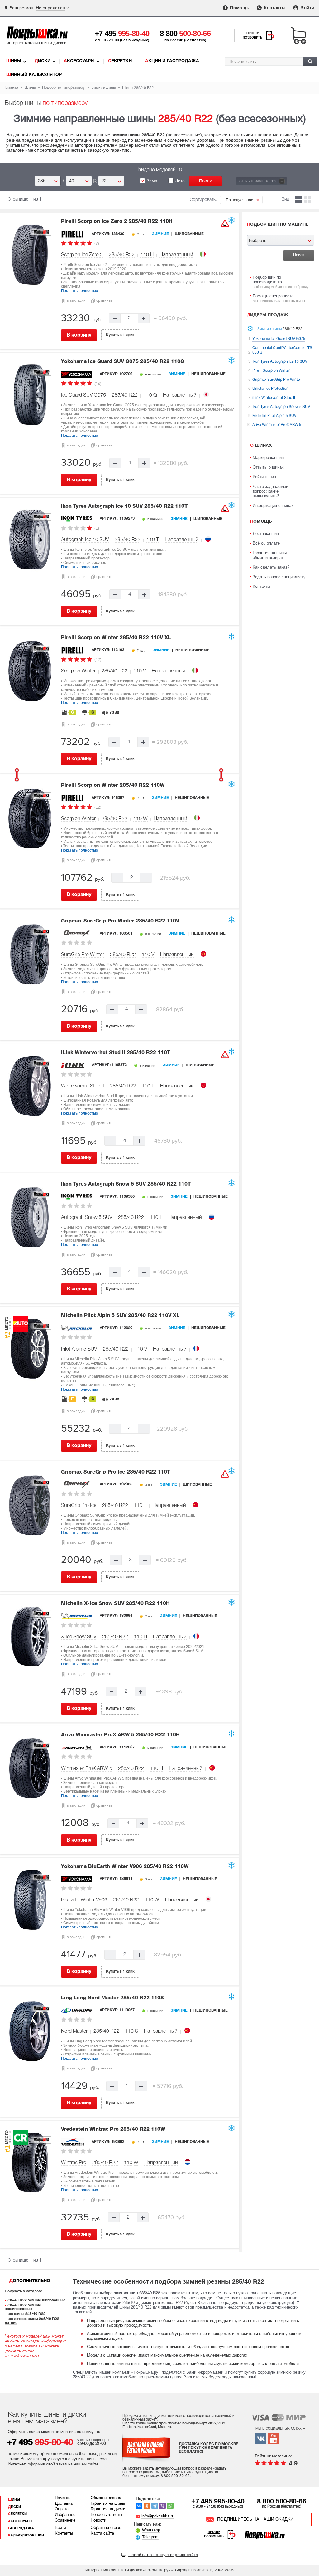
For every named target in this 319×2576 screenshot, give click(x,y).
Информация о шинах (273, 505)
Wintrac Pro (74, 2163)
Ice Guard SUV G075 (83, 395)
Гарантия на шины (108, 2504)
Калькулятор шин (26, 2536)
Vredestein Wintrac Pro (113, 2130)
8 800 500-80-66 (282, 2501)
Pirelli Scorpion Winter (116, 638)
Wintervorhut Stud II (83, 1086)
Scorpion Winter (78, 671)
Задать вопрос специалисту (279, 577)
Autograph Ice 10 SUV (85, 540)
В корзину (79, 335)
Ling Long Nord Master (112, 1998)
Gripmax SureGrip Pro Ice (116, 1472)
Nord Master (74, 2031)
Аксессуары (79, 61)
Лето (180, 181)
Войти (307, 8)
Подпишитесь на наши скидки (255, 2519)
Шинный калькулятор (34, 75)
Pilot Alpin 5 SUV (79, 1349)
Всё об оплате (266, 543)
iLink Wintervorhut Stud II (116, 1053)
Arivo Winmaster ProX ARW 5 (120, 1735)
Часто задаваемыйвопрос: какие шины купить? (270, 491)
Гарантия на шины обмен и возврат (270, 555)
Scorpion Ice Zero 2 (82, 255)
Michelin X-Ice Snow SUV (115, 1604)
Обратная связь (106, 2528)
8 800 (185, 33)
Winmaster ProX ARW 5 (87, 1769)
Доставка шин (266, 533)
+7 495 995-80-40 (218, 2501)
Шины (14, 61)
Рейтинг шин (264, 477)
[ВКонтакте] (139, 2506)
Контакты (274, 8)
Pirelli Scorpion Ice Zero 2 (117, 222)
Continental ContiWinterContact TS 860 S (282, 350)
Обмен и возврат (107, 2498)
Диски (43, 61)
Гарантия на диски (108, 2509)
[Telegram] (155, 2506)
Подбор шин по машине (278, 225)
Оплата (62, 2509)
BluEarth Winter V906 (84, 1900)
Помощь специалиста (279, 298)
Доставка (64, 2504)
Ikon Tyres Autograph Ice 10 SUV (124, 507)
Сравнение (65, 2521)
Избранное (65, 2515)
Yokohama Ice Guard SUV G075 (123, 362)
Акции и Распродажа (172, 61)
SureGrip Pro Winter (83, 955)
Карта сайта (102, 2534)
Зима (152, 181)
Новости (98, 2521)
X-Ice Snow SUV (79, 1637)
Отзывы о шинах (268, 467)
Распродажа (21, 2528)
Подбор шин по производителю (281, 282)
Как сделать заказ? (271, 567)
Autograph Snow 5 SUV (87, 1218)
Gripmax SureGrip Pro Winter (120, 921)
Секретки (120, 61)
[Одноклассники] (147, 2506)
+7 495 (122, 33)
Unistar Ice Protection (270, 389)
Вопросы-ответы (106, 2515)
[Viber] (162, 2506)
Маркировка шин (268, 458)
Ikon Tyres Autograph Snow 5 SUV (126, 1184)
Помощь (239, 8)
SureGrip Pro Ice (79, 1506)
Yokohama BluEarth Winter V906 (125, 1867)
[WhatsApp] (170, 2506)
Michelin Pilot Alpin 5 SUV (120, 1316)
